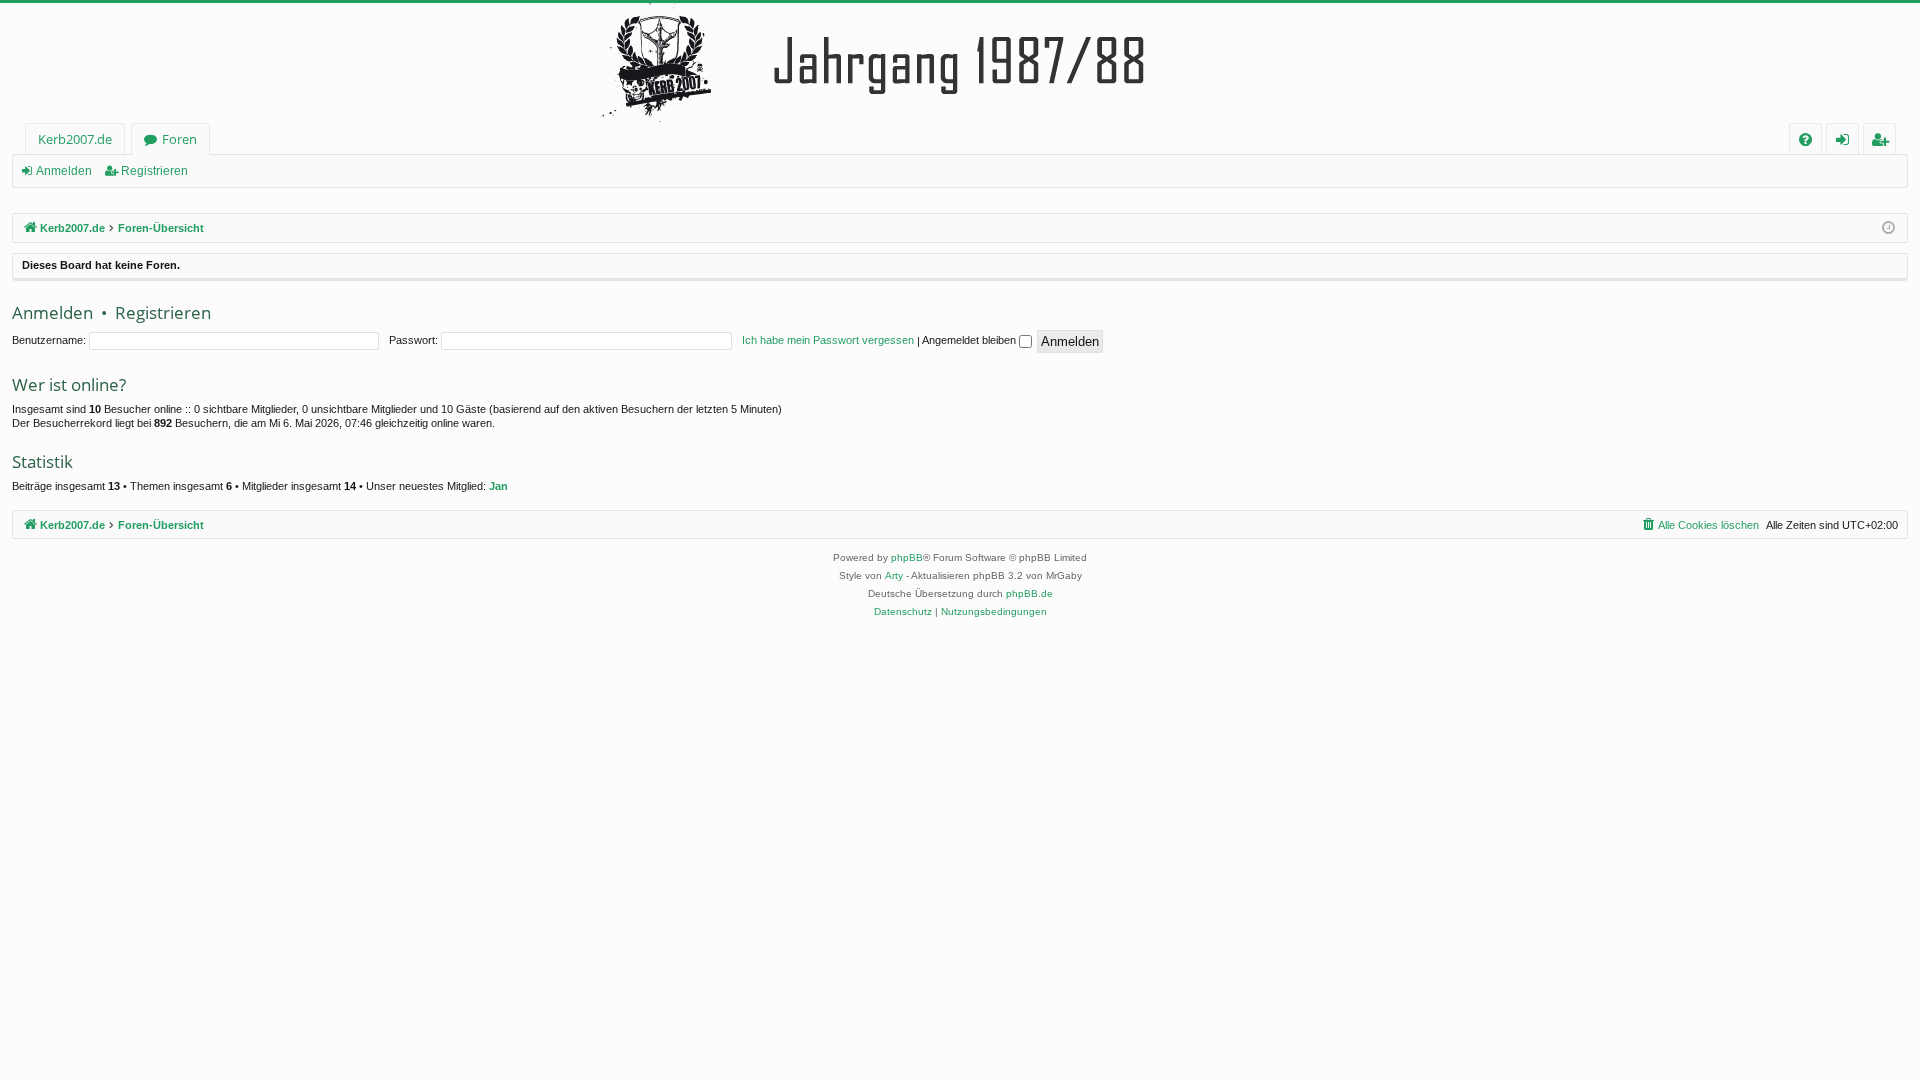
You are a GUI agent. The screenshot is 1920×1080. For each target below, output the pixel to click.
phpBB (907, 557)
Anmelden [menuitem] (1846, 142)
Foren (179, 139)
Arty (894, 575)
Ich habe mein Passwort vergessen (828, 340)
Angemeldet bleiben (970, 340)
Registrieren (154, 171)
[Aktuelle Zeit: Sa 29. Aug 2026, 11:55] (1888, 228)
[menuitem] (1805, 139)
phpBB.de (1029, 593)
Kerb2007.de (75, 139)
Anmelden (64, 171)
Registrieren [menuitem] (1883, 142)
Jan (498, 486)
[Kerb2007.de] (960, 63)
